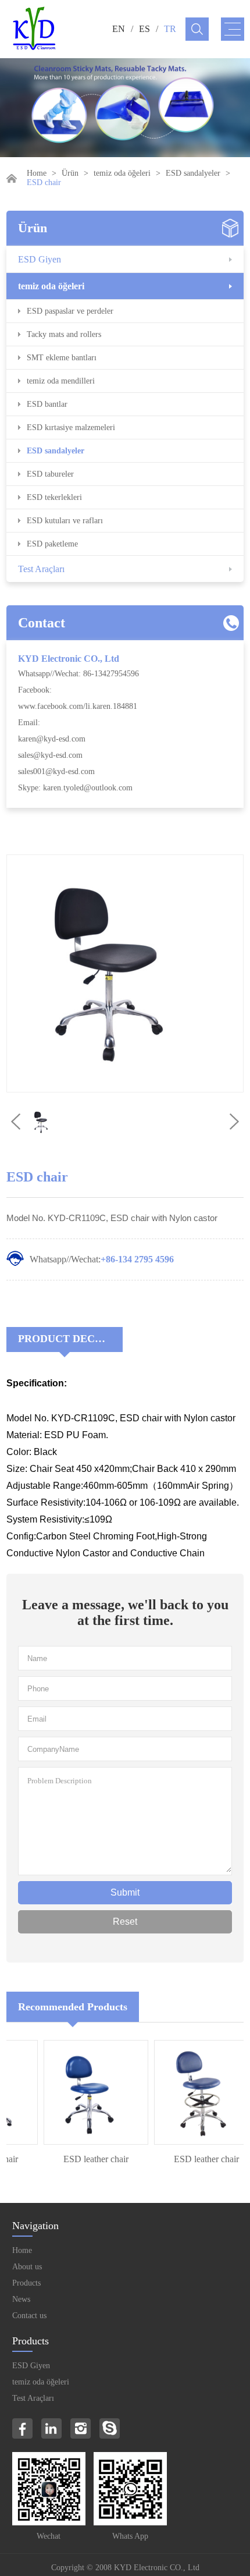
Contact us (29, 2316)
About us (27, 2267)
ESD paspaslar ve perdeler (70, 311)
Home (37, 173)
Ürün (70, 173)
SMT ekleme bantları (62, 358)
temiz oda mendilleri (61, 381)
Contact (42, 623)
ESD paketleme (52, 544)
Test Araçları (41, 569)
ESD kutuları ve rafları (65, 521)
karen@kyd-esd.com (52, 739)
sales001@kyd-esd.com (56, 771)
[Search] (197, 29)
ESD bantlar (47, 404)
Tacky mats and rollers (64, 334)
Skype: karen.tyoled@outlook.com (75, 788)
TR (170, 29)
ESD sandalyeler (193, 173)
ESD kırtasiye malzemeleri (71, 427)
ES (144, 29)
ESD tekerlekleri (54, 497)
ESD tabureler (50, 474)
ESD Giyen (40, 259)
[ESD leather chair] (87, 2092)
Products (26, 2283)
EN (119, 29)
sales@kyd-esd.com (50, 755)
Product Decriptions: (70, 1339)
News (21, 2299)
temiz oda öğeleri (122, 173)
